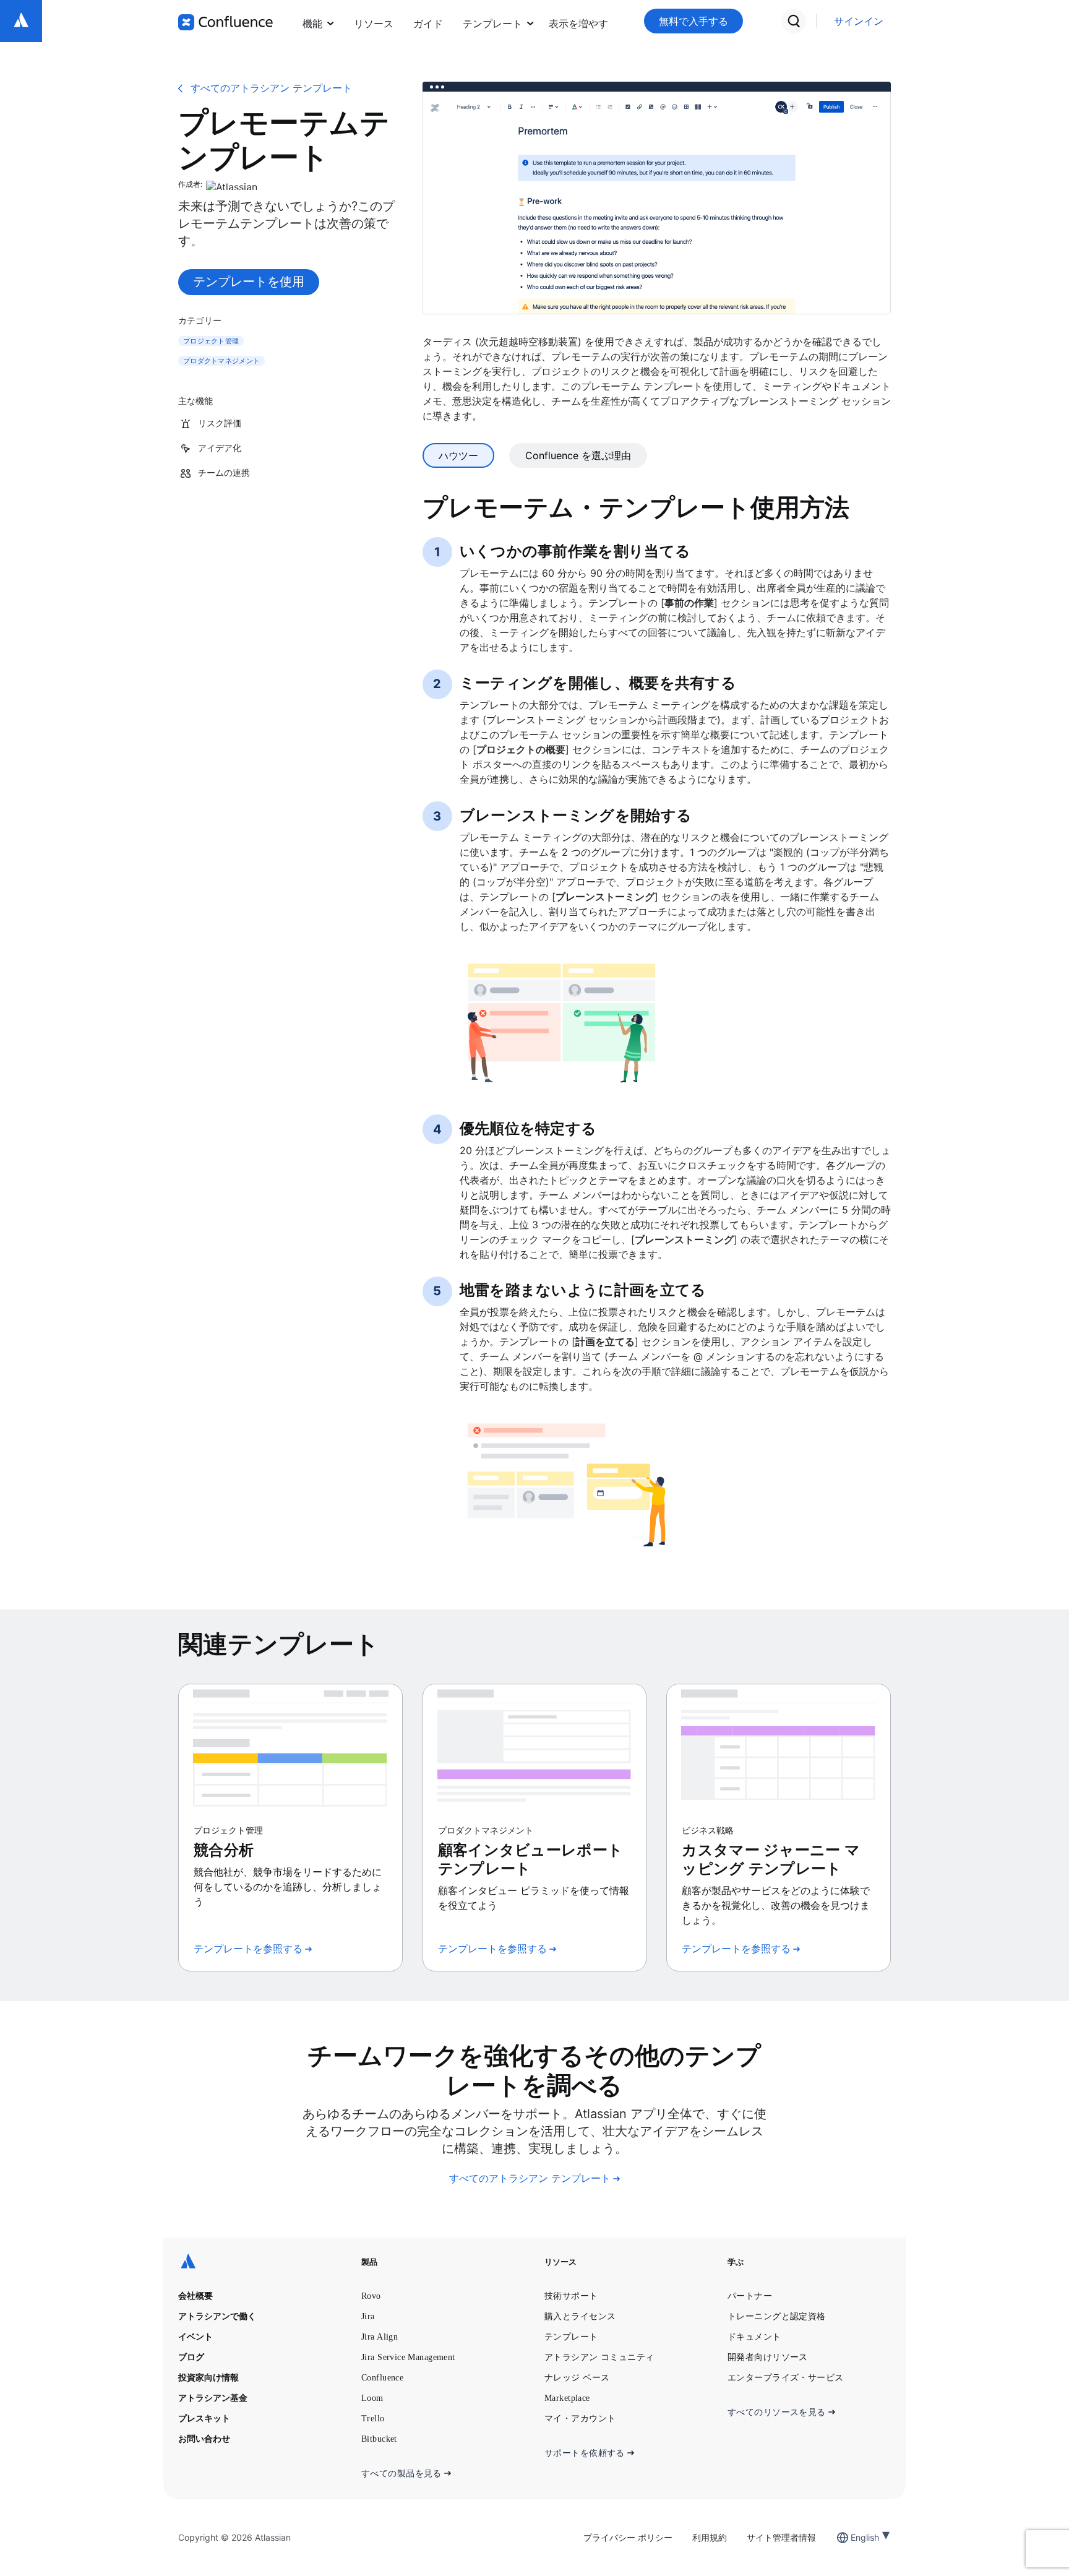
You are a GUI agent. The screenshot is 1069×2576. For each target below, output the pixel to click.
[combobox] (852, 2537)
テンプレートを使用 (249, 282)
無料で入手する (693, 21)
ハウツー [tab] (458, 455)
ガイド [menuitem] (428, 24)
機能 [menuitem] (312, 24)
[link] (859, 21)
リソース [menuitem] (374, 24)
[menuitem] (578, 21)
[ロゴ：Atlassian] (21, 21)
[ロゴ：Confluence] (225, 22)
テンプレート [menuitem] (492, 24)
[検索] (794, 21)
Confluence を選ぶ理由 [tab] (578, 455)
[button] (578, 21)
